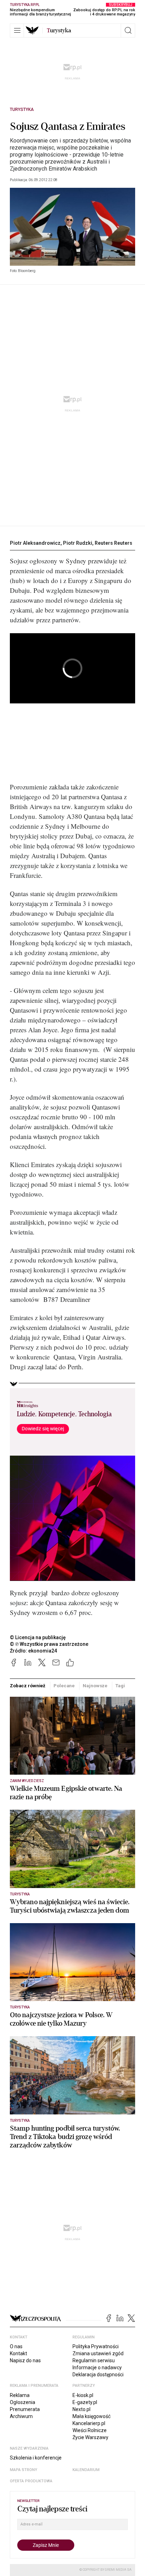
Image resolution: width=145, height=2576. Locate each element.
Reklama (20, 2395)
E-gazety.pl (85, 2402)
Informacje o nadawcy (97, 2368)
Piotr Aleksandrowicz (35, 543)
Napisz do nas (25, 2360)
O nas (16, 2346)
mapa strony (24, 2470)
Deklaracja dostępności (98, 2375)
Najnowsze (95, 1686)
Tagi (120, 1686)
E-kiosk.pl (83, 2395)
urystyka (59, 31)
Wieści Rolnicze (90, 2430)
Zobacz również (28, 1686)
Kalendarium (86, 2470)
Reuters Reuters (114, 543)
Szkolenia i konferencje (36, 2458)
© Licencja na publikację (38, 1637)
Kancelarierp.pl (89, 2423)
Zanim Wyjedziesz (27, 1781)
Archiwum (21, 2416)
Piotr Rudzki (78, 543)
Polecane (64, 1686)
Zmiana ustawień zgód (98, 2353)
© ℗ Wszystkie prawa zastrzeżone (49, 1644)
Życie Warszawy (90, 2437)
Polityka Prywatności (96, 2346)
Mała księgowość (92, 2416)
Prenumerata (25, 2409)
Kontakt (18, 2353)
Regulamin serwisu (94, 2360)
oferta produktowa (31, 2481)
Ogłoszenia (23, 2402)
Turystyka (22, 110)
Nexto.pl (81, 2409)
